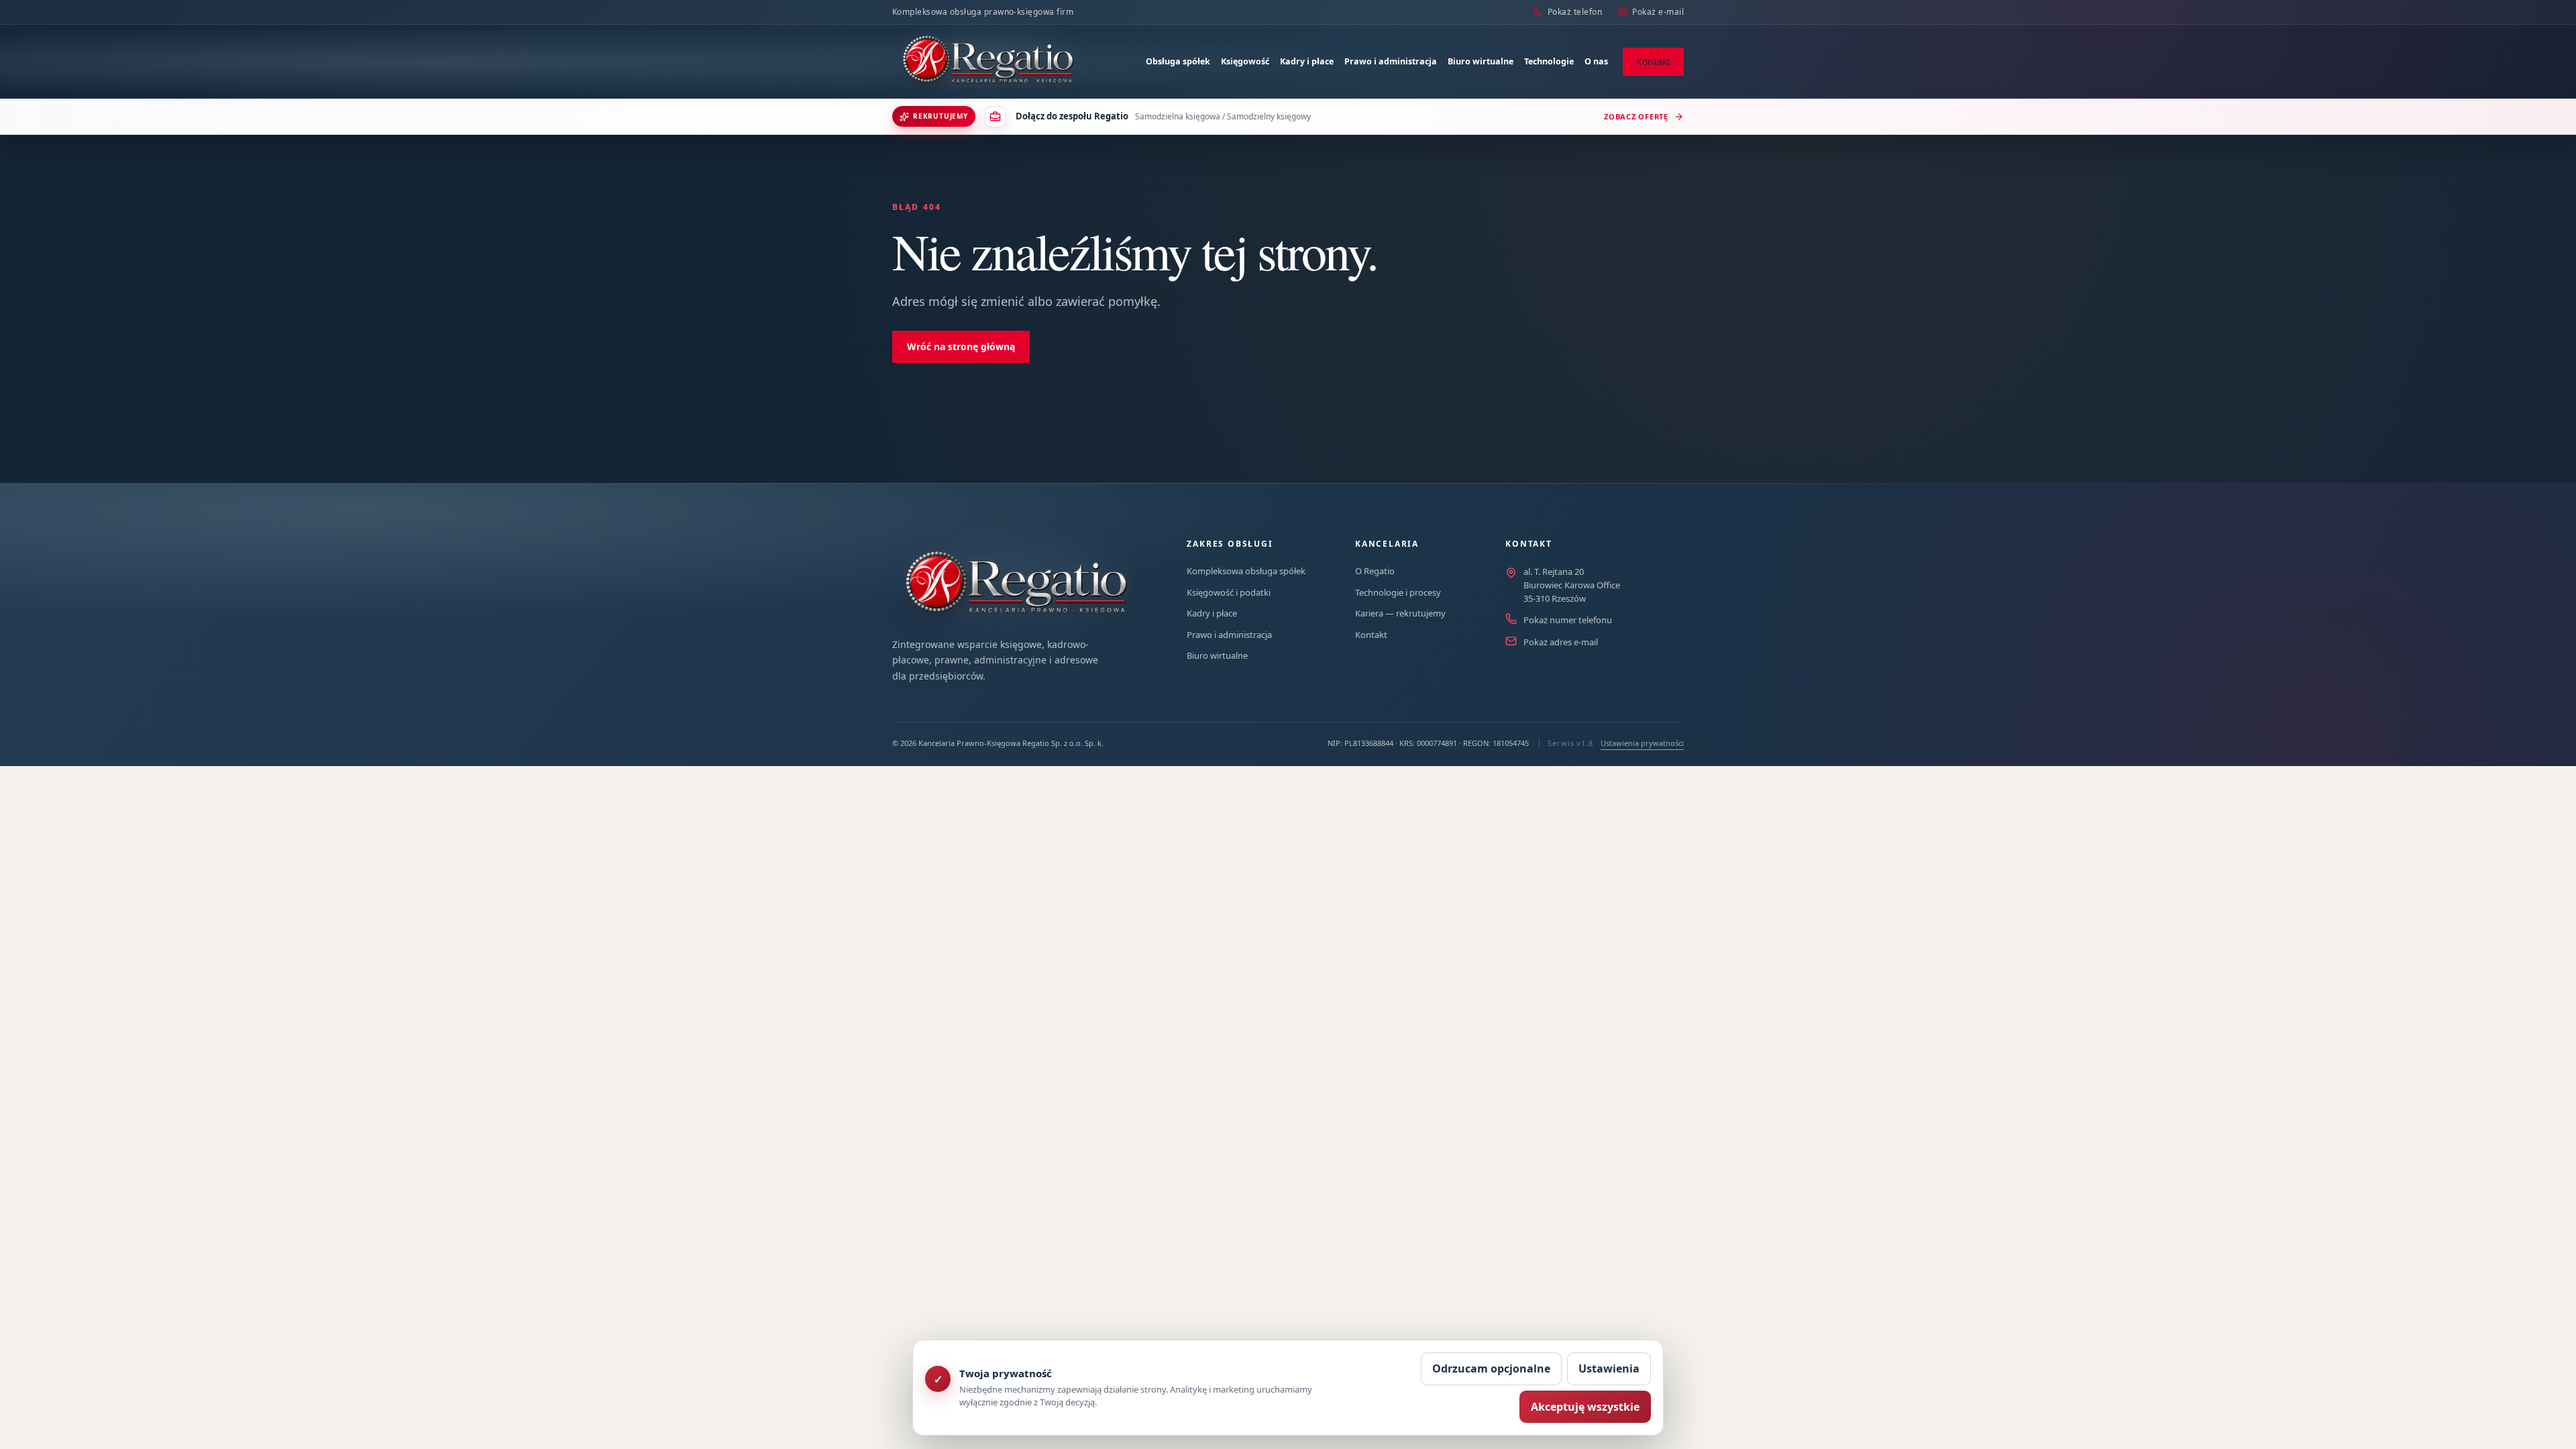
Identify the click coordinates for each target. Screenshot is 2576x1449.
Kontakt (1653, 61)
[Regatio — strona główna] (988, 62)
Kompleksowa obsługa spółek (1246, 571)
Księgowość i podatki (1229, 592)
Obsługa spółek (1178, 61)
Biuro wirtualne (1481, 61)
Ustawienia (1609, 1368)
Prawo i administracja (1391, 61)
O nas (1596, 61)
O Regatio (1375, 571)
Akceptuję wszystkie (1585, 1407)
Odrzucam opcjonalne (1491, 1368)
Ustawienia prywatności (1642, 743)
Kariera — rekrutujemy (1400, 613)
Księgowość (1245, 61)
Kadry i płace (1307, 61)
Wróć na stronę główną (961, 346)
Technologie (1549, 61)
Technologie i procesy (1398, 592)
